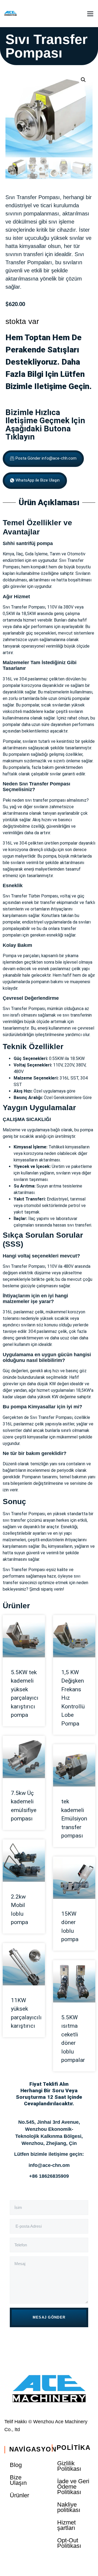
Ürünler (16, 1606)
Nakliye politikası (69, 2507)
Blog (16, 2465)
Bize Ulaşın (18, 2480)
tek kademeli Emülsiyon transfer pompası (74, 1819)
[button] (90, 14)
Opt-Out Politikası (69, 2543)
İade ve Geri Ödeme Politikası (73, 2487)
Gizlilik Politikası (69, 2466)
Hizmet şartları (66, 2525)
